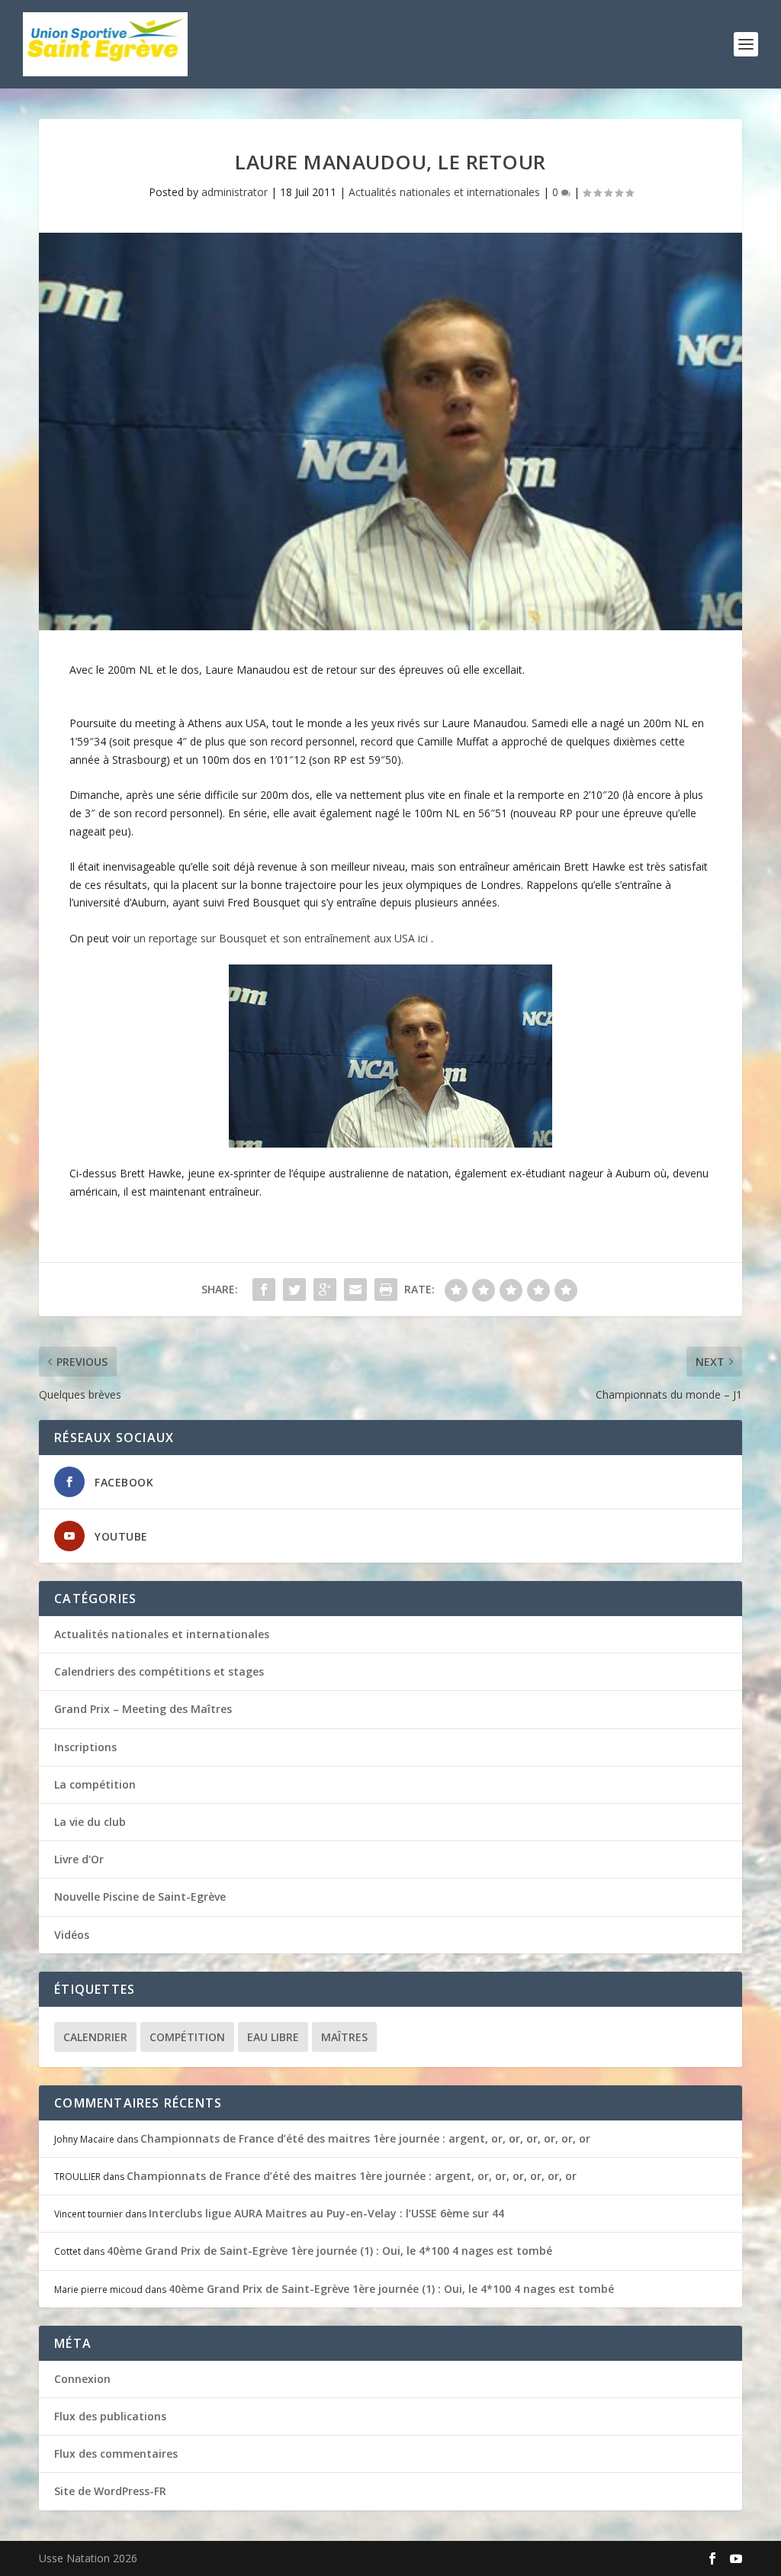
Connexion (82, 2379)
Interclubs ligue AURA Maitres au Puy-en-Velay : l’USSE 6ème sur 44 (326, 2213)
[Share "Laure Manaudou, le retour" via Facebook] (264, 1290)
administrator (235, 192)
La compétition (95, 1784)
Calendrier (95, 2037)
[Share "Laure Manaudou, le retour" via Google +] (325, 1290)
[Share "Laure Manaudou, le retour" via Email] (355, 1290)
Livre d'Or (79, 1859)
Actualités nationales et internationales (444, 192)
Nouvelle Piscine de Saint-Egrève (140, 1897)
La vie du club (90, 1822)
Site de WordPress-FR (110, 2491)
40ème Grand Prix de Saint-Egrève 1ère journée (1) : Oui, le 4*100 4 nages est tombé (329, 2251)
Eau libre (273, 2037)
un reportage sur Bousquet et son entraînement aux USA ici (282, 938)
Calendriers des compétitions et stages (159, 1671)
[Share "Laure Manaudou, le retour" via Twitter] (294, 1290)
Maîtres (344, 2037)
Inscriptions (85, 1747)
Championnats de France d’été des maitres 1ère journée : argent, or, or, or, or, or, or (365, 2138)
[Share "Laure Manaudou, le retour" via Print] (386, 1290)
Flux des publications (110, 2416)
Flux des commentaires (116, 2454)
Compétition (187, 2037)
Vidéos (72, 1935)
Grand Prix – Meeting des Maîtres (143, 1709)
